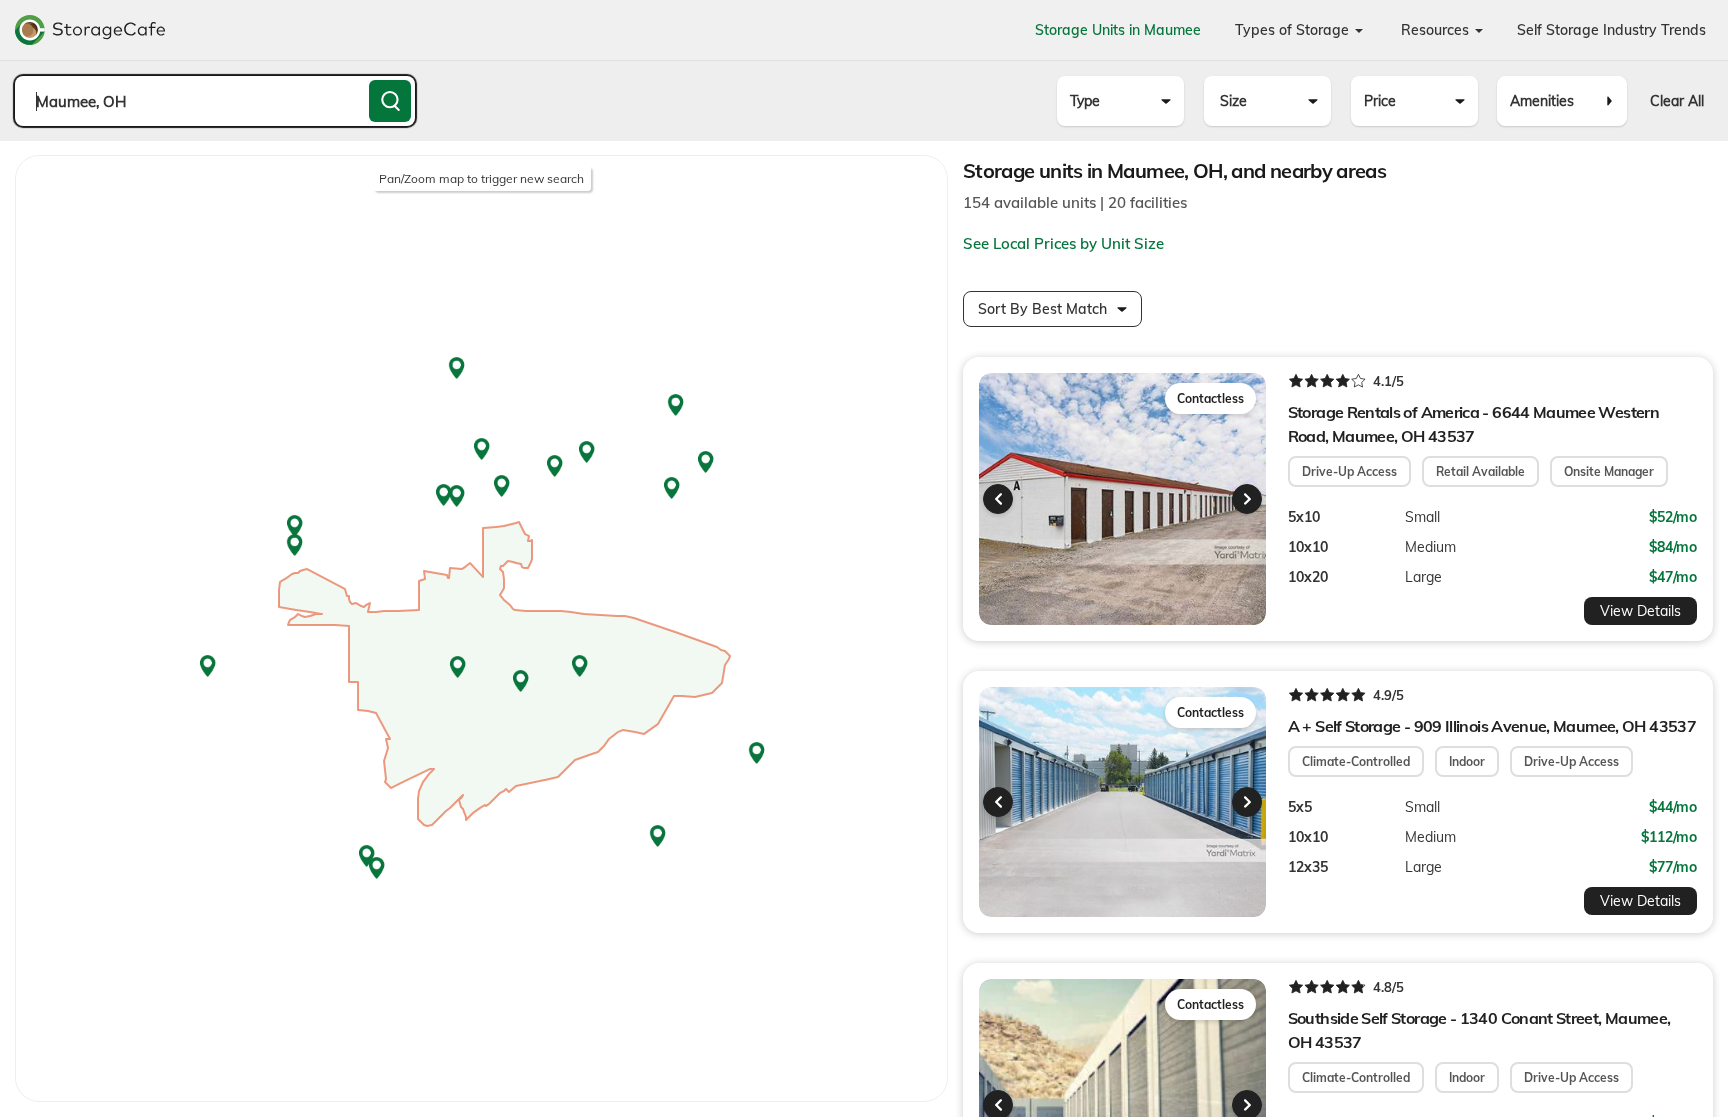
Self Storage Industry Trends (1611, 30)
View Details (1640, 611)
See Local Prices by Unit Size (1063, 243)
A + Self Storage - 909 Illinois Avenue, (1492, 726)
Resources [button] (1437, 30)
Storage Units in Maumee (1118, 30)
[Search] (390, 101)
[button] (998, 499)
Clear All (1677, 101)
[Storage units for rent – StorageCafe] (90, 30)
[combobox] (215, 101)
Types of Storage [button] (1294, 30)
